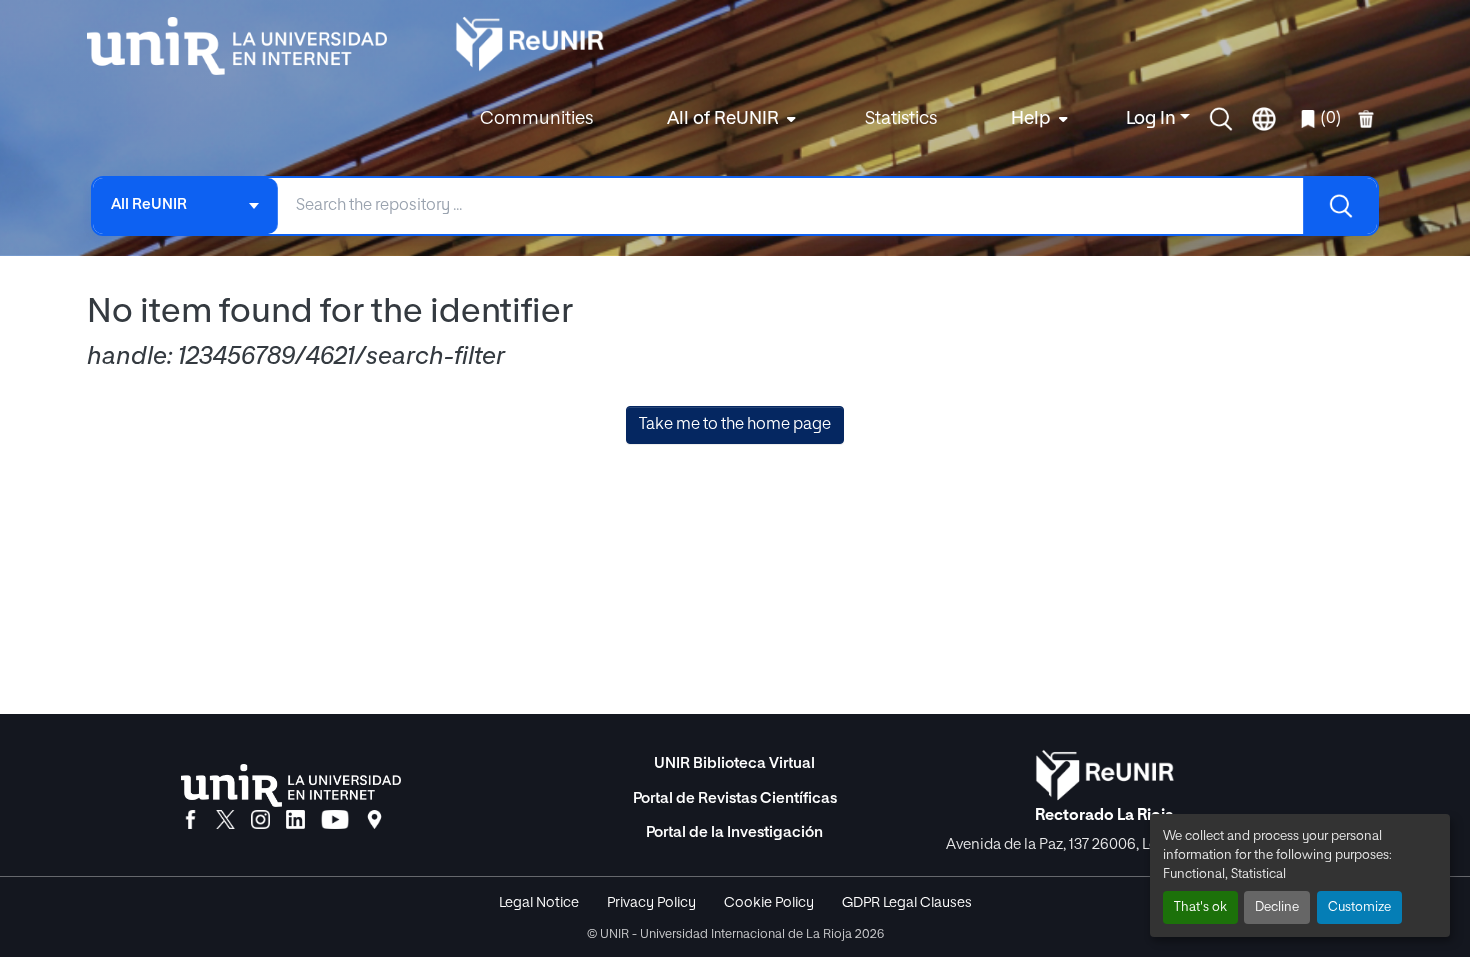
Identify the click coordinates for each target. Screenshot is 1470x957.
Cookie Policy (769, 903)
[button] (1221, 119)
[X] (225, 821)
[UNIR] (291, 785)
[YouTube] (335, 821)
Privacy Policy (651, 903)
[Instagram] (260, 821)
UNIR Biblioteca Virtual (734, 763)
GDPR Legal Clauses (907, 903)
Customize (1359, 907)
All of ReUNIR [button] (723, 119)
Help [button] (1031, 119)
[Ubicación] (374, 821)
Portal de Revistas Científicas (735, 798)
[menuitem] (729, 119)
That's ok (1200, 907)
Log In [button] (1153, 119)
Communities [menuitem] (536, 119)
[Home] (247, 46)
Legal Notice (539, 903)
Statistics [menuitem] (901, 119)
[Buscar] (1340, 206)
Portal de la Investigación (734, 832)
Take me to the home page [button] (735, 425)
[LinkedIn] (295, 821)
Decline (1277, 907)
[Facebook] (190, 821)
